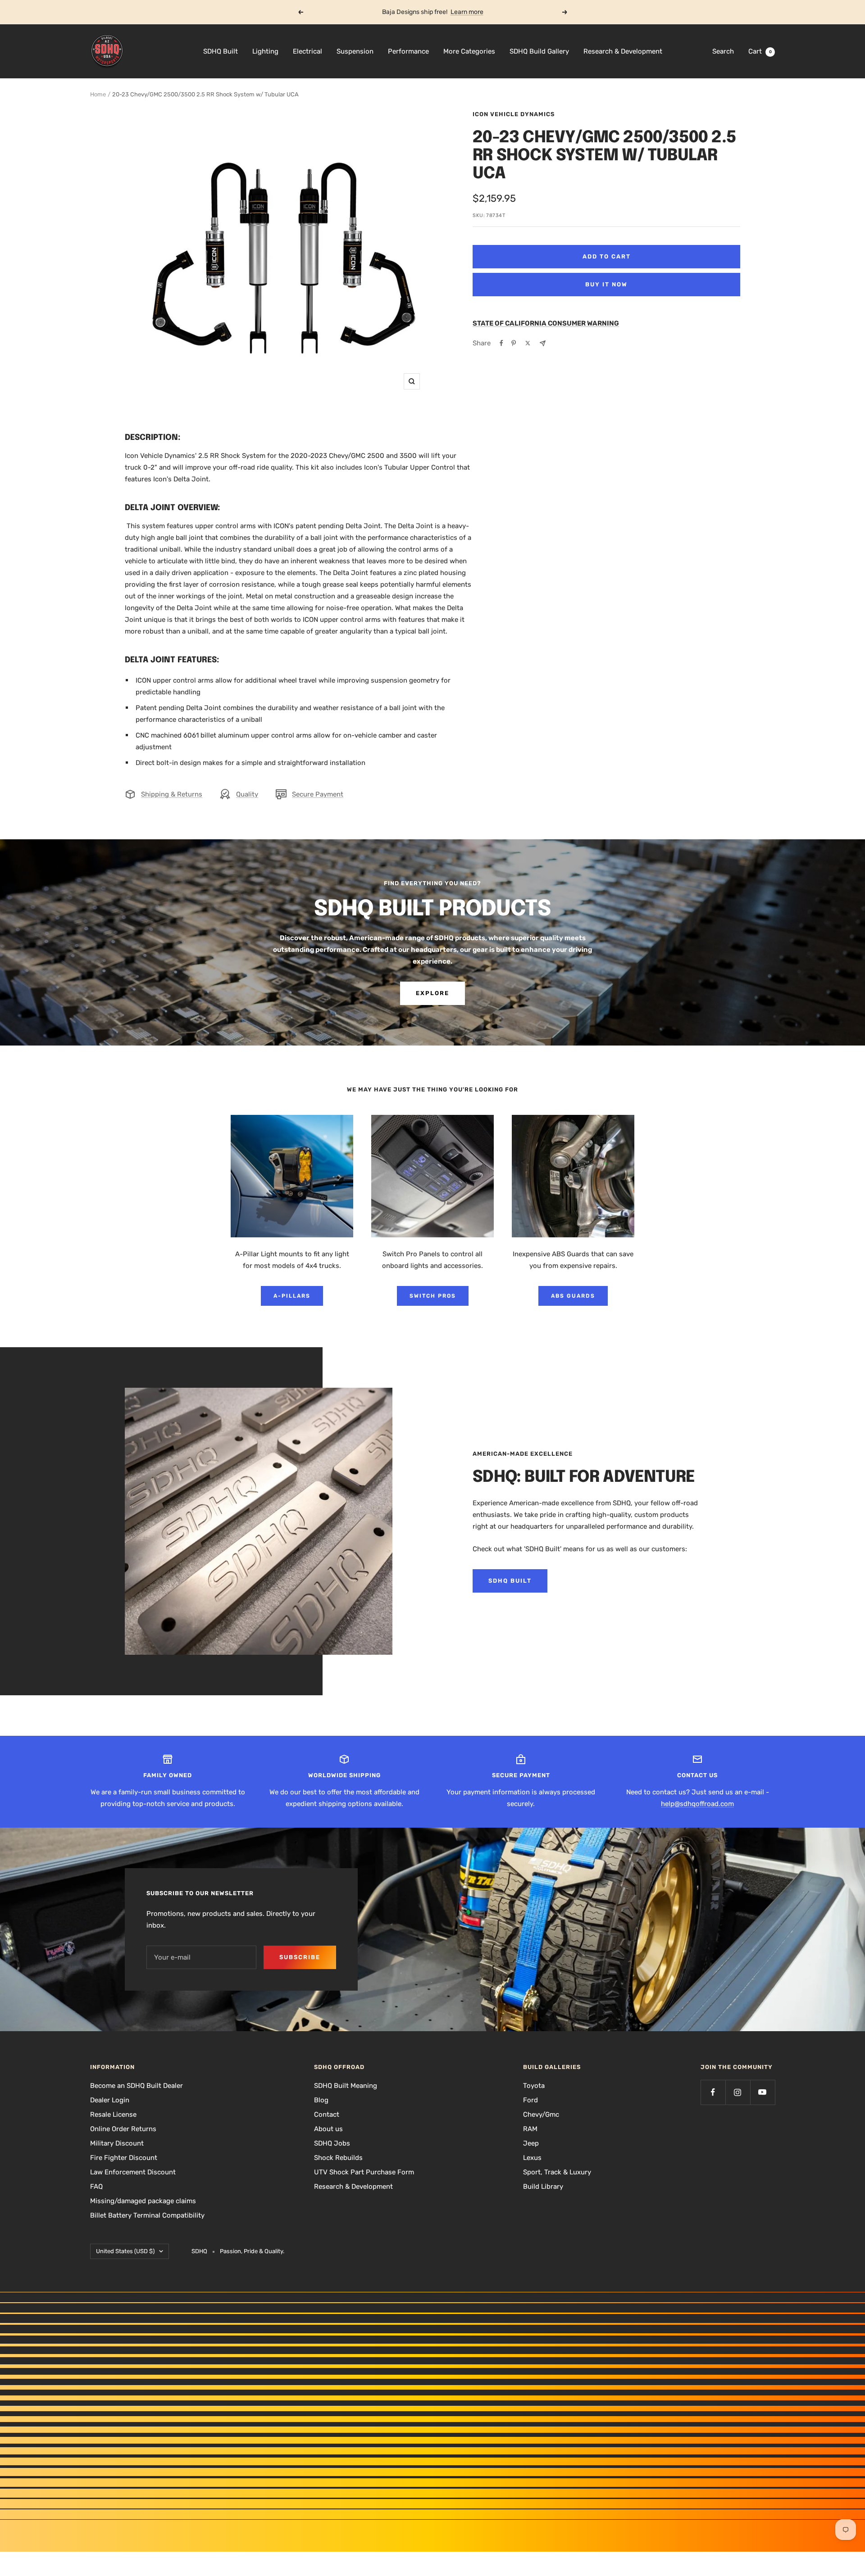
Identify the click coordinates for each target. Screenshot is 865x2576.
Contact (327, 2114)
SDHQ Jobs (332, 2143)
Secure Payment (318, 794)
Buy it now (606, 284)
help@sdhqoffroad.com (697, 1804)
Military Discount (117, 2143)
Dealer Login (110, 2100)
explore (432, 993)
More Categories (469, 51)
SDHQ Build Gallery (539, 51)
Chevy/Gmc (541, 2114)
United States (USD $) (125, 2251)
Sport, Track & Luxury (557, 2172)
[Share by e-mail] (543, 343)
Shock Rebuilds (338, 2158)
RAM (530, 2129)
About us (328, 2129)
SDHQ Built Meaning (346, 2086)
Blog (321, 2100)
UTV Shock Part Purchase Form (364, 2172)
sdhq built (510, 1581)
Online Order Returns (123, 2129)
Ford (530, 2100)
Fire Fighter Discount (124, 2158)
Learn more (467, 12)
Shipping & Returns (172, 794)
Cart (760, 51)
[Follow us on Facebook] (713, 2092)
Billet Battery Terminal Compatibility (147, 2215)
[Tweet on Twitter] (528, 343)
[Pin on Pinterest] (514, 343)
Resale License (113, 2114)
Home (98, 94)
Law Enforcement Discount (133, 2172)
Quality (247, 794)
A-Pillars (292, 1296)
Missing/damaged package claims (143, 2201)
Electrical (307, 51)
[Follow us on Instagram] (738, 2092)
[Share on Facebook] (501, 343)
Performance (408, 51)
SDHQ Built (221, 51)
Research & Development (623, 51)
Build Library (543, 2187)
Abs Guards (573, 1296)
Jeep (531, 2143)
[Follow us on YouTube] (763, 2092)
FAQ (96, 2187)
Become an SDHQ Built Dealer (137, 2086)
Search (723, 51)
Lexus (532, 2158)
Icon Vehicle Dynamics (514, 114)
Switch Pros (433, 1296)
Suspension (355, 51)
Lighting (265, 51)
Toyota (534, 2086)
